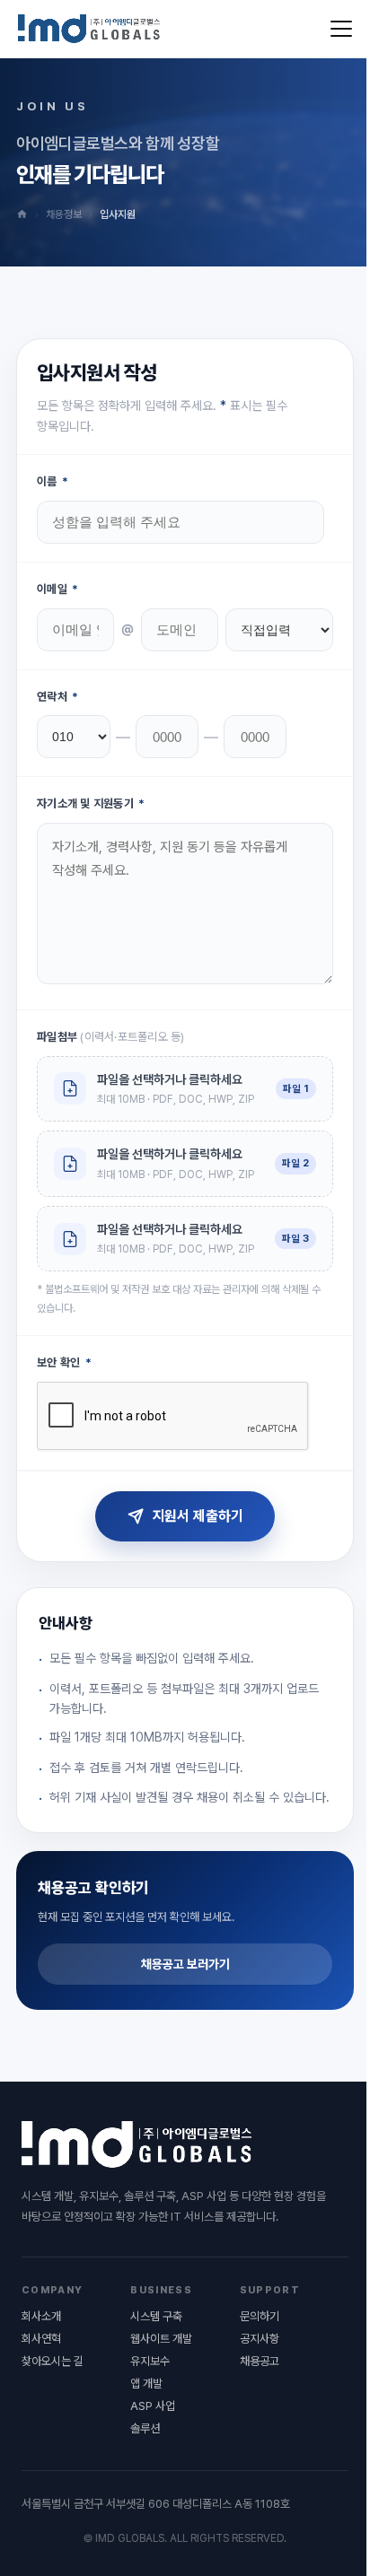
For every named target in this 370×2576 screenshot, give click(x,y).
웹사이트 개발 (161, 2339)
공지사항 (260, 2339)
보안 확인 (64, 1362)
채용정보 (64, 214)
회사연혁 (41, 2339)
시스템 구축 (156, 2316)
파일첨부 (111, 1037)
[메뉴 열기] (341, 29)
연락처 (57, 697)
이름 (53, 481)
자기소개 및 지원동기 (91, 803)
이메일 (57, 589)
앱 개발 (146, 2384)
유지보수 (150, 2361)
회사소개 (41, 2316)
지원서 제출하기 (198, 1516)
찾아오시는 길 (53, 2361)
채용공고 (260, 2361)
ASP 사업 (153, 2406)
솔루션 (145, 2428)
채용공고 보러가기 (185, 1964)
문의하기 (260, 2316)
